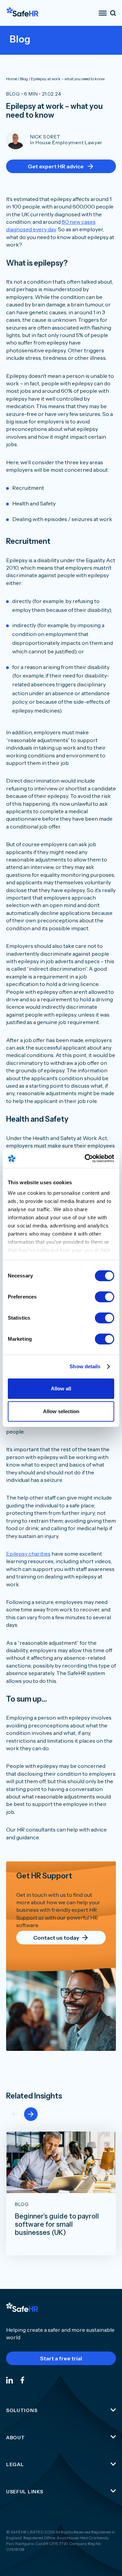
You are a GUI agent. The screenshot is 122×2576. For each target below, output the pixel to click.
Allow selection (61, 1411)
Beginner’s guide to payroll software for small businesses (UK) (57, 2224)
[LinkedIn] (9, 2380)
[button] (31, 2114)
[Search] (113, 13)
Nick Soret (45, 137)
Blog (13, 94)
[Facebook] (22, 2380)
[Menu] (103, 13)
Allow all (61, 1389)
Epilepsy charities (28, 1554)
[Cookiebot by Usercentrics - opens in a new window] (86, 1158)
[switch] (105, 1297)
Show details (85, 1366)
